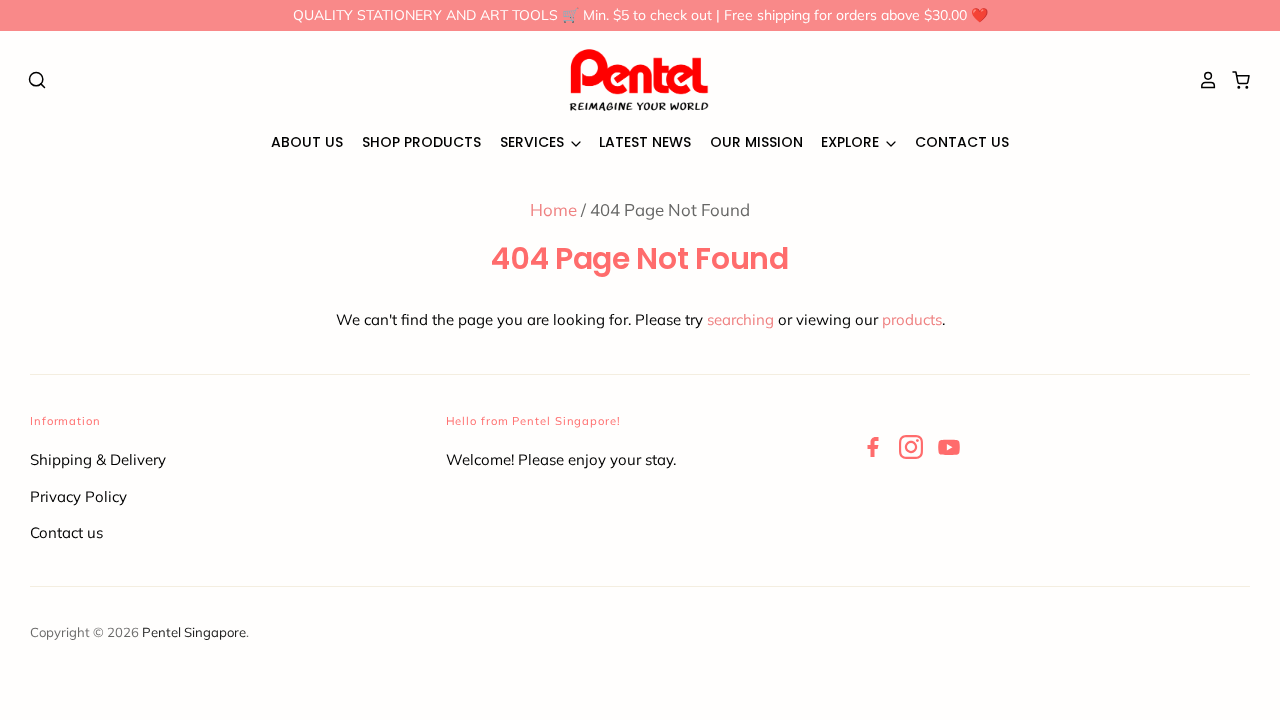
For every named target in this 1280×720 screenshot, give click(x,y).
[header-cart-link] (1235, 80)
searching (740, 319)
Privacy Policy (78, 496)
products (912, 319)
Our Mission (756, 142)
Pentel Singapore (194, 632)
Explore (852, 142)
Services (534, 142)
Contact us (66, 532)
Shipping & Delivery (98, 459)
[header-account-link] (1203, 80)
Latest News (645, 142)
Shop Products (421, 142)
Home (553, 209)
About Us (307, 142)
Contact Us (962, 142)
